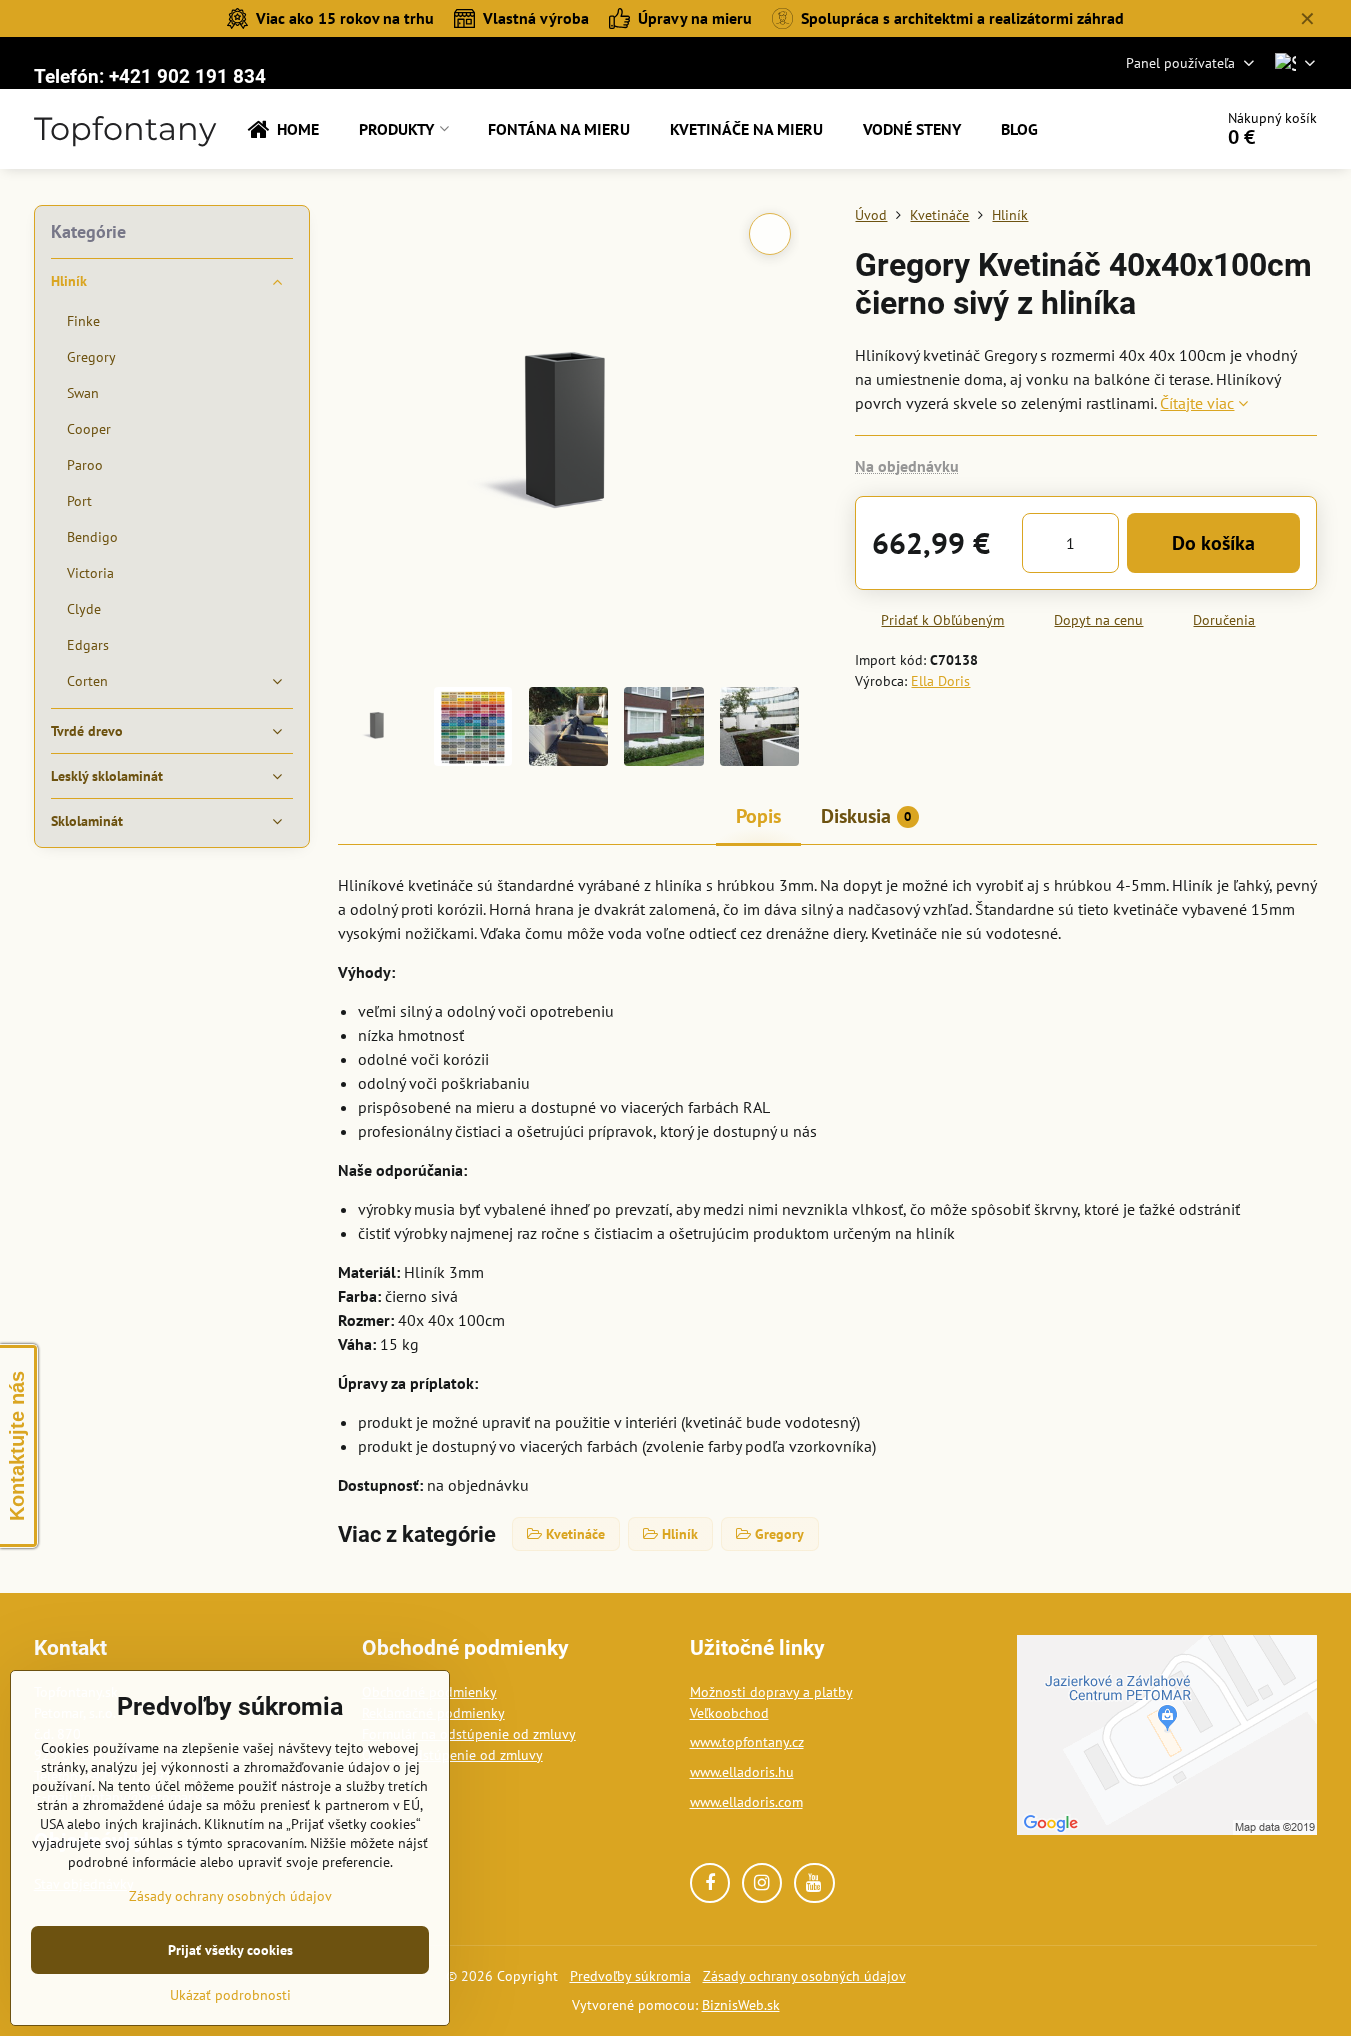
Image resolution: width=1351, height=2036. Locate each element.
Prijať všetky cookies (230, 1950)
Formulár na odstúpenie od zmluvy (469, 1734)
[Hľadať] (1141, 129)
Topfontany (125, 129)
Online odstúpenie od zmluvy (452, 1755)
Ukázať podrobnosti (230, 1995)
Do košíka (1213, 543)
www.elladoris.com (746, 1802)
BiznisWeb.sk (741, 2005)
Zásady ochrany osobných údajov (804, 1976)
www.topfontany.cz (747, 1742)
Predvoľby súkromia (630, 1976)
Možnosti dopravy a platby (771, 1692)
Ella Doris (940, 681)
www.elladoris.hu (742, 1772)
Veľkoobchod (729, 1713)
